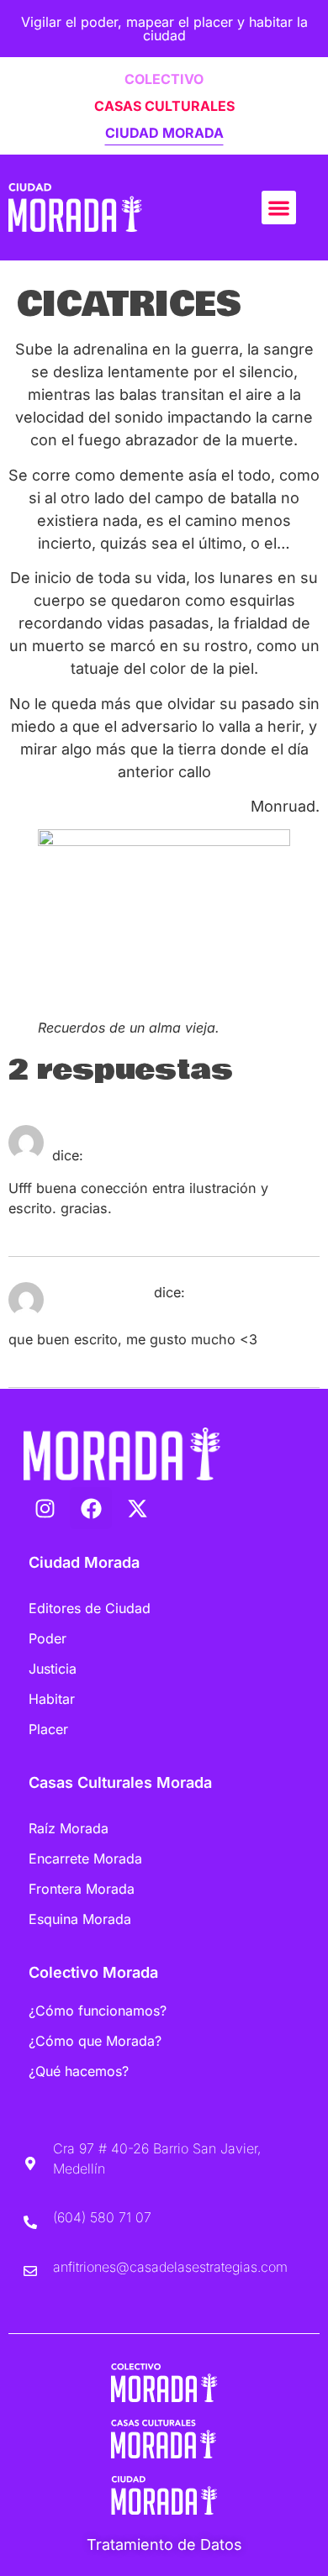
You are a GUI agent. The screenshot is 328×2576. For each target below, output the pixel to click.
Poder (48, 1638)
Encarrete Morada (85, 1858)
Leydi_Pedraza (101, 1292)
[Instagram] (45, 1508)
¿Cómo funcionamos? (98, 2011)
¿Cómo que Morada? (95, 2041)
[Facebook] (91, 1508)
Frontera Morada (82, 1889)
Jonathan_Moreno (113, 1135)
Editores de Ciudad (90, 1608)
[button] (279, 208)
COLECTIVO (164, 79)
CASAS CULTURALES (164, 106)
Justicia (53, 1669)
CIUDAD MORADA (164, 133)
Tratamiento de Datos (164, 2544)
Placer (48, 1729)
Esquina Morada (80, 1919)
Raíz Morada (69, 1828)
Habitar (52, 1699)
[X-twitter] (137, 1508)
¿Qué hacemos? (79, 2071)
